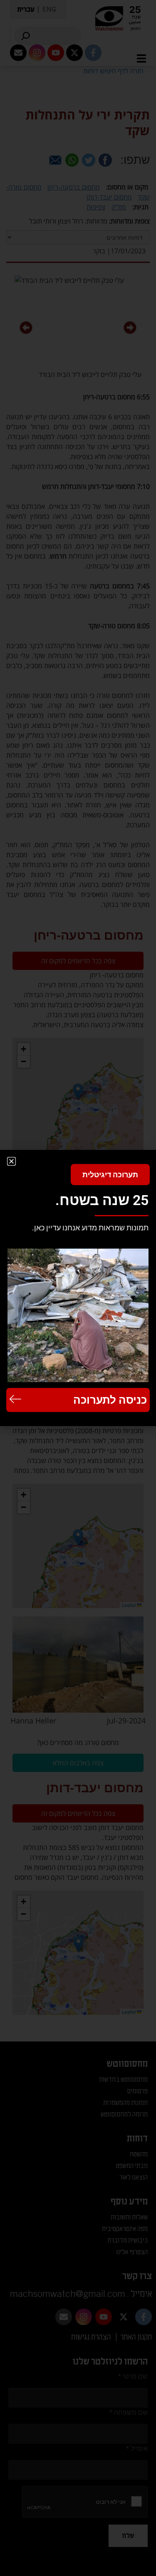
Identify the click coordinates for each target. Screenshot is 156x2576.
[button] (11, 1161)
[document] (78, 1288)
